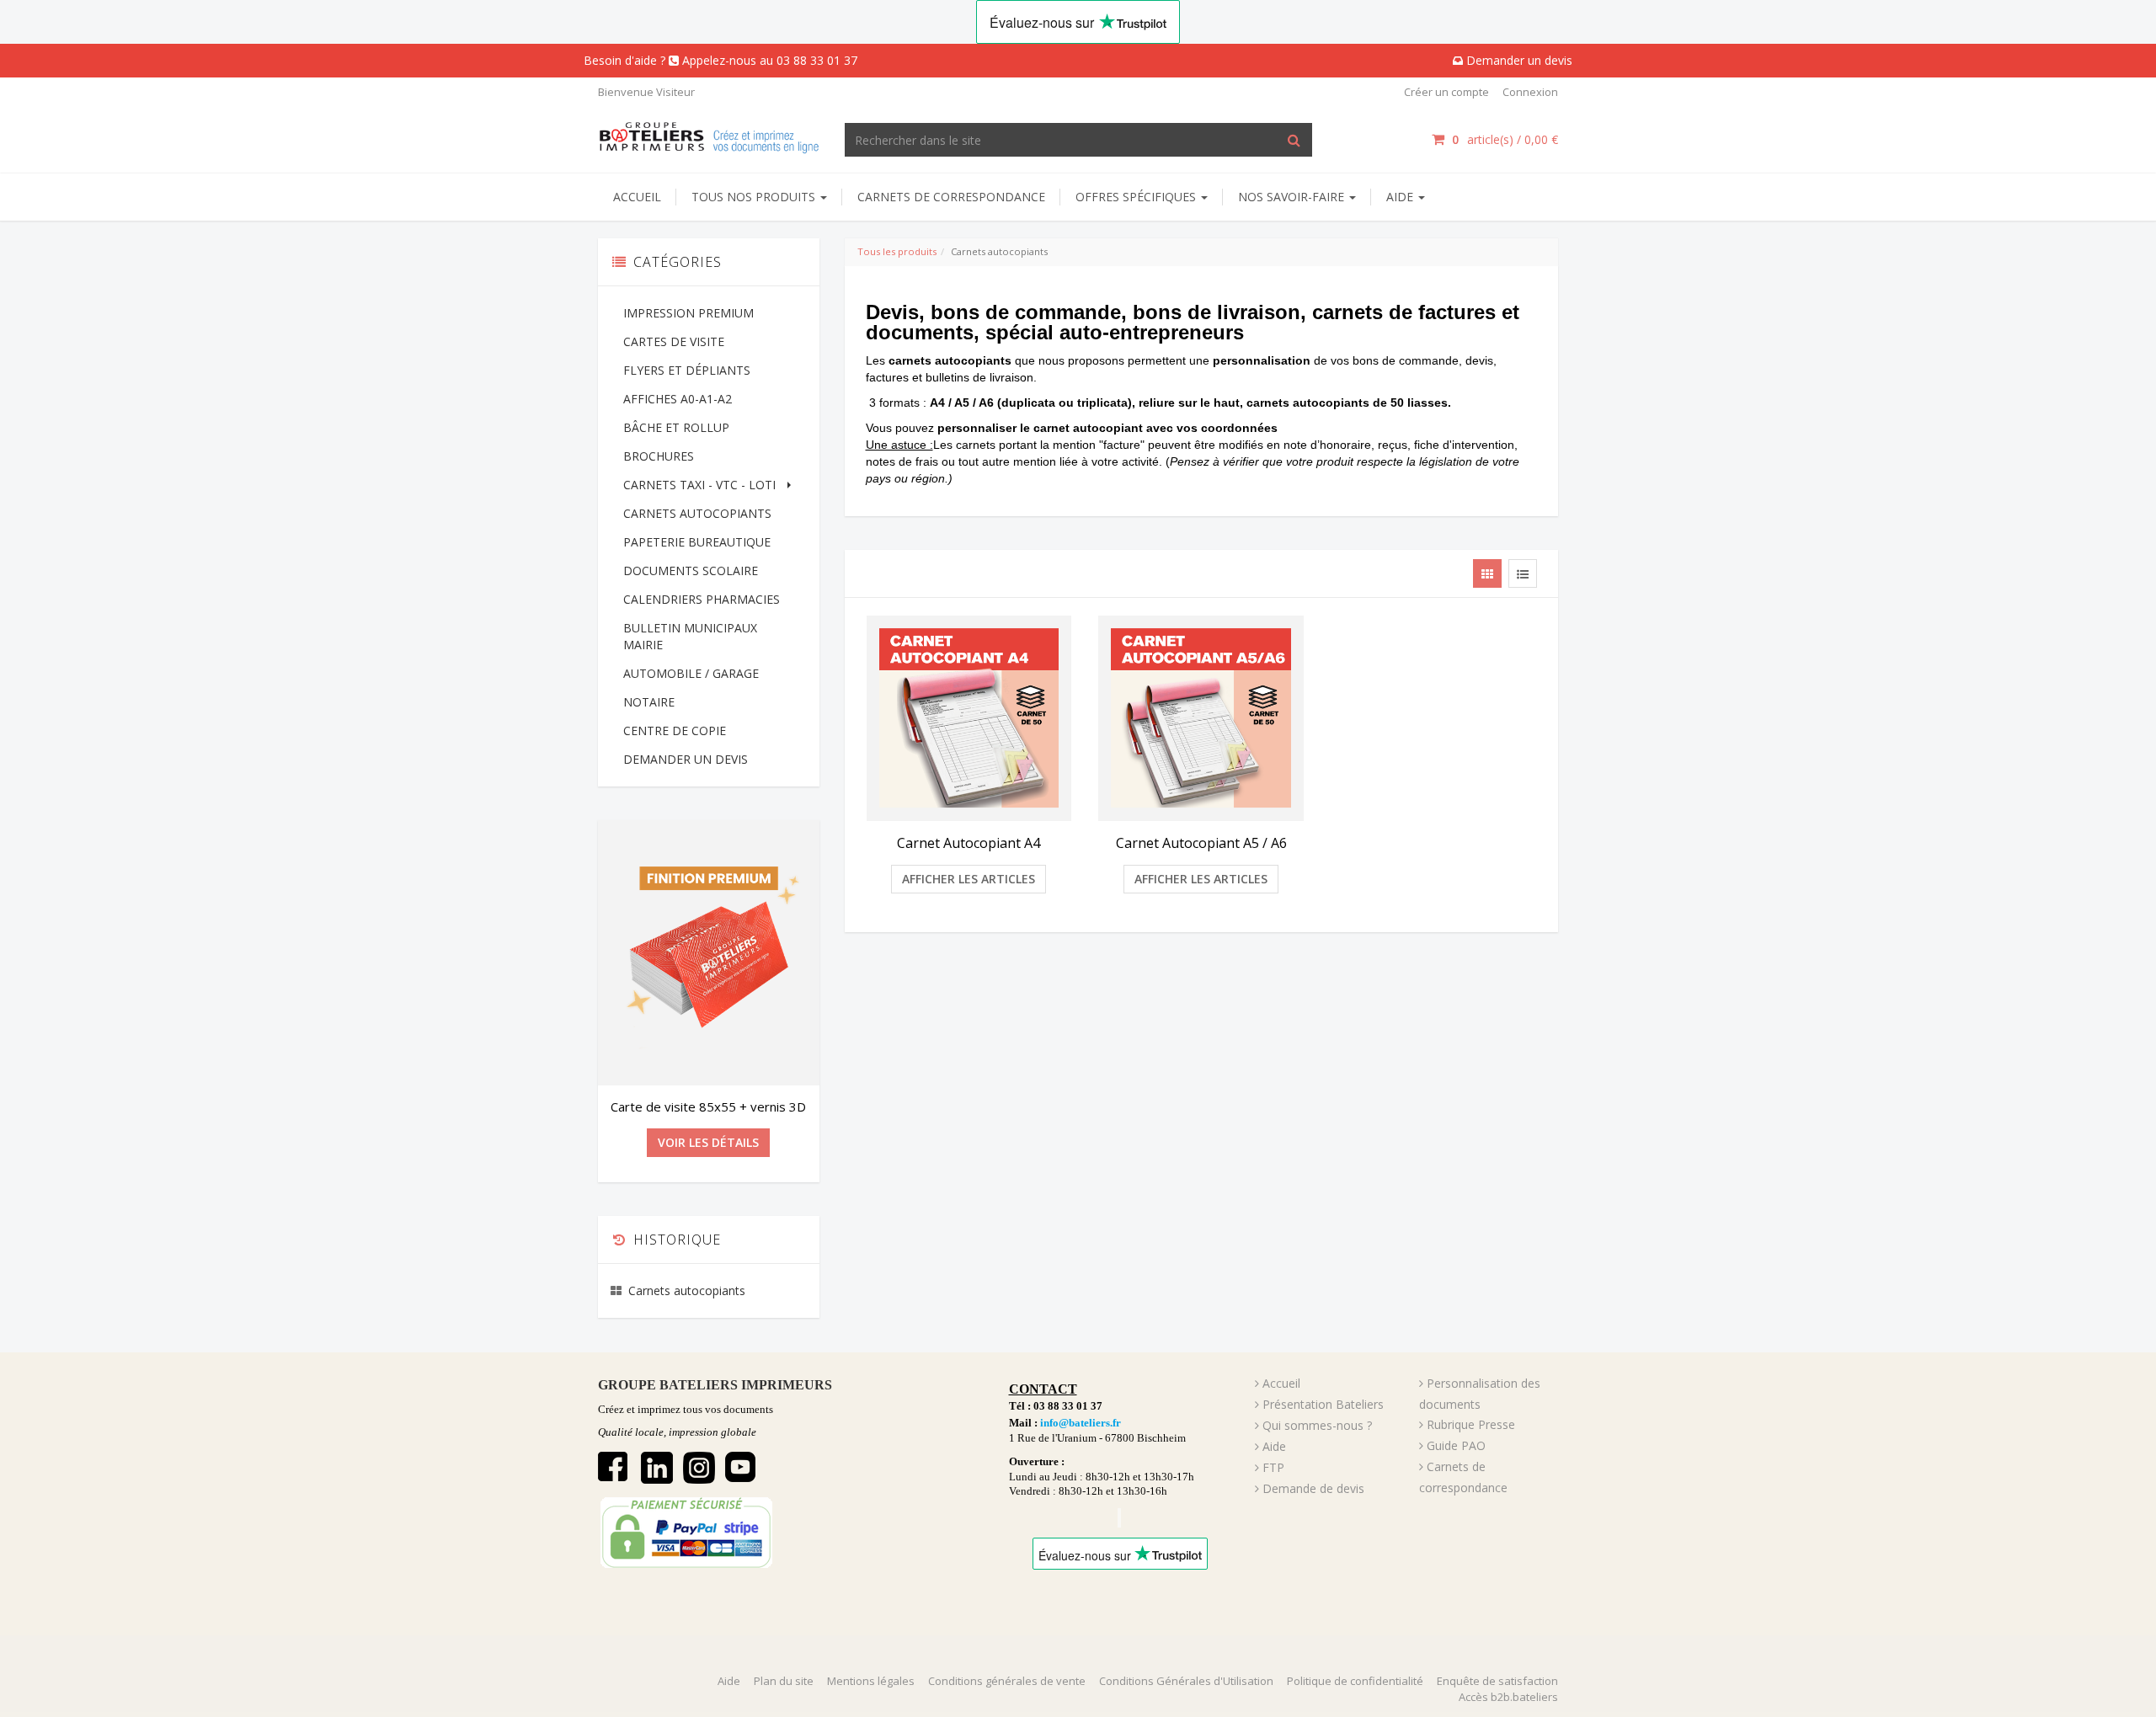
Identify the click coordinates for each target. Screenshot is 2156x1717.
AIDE (1401, 197)
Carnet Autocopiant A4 (969, 843)
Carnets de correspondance (951, 197)
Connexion (1530, 92)
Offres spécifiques (1137, 197)
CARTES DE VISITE (674, 341)
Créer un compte (1446, 92)
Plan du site (784, 1681)
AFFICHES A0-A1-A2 (678, 399)
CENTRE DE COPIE (675, 731)
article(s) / (1505, 139)
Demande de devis (1313, 1488)
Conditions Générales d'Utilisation (1186, 1681)
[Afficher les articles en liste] (1523, 573)
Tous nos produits (755, 197)
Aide (1274, 1446)
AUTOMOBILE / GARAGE (691, 673)
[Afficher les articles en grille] (1487, 573)
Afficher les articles (969, 879)
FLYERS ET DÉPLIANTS (687, 370)
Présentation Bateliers (1323, 1404)
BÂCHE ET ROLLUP (676, 427)
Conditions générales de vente (1007, 1681)
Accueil (637, 197)
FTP (1273, 1467)
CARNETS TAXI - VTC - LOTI (699, 485)
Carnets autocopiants (687, 1290)
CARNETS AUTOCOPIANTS (697, 513)
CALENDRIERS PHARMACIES (702, 599)
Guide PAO (1456, 1445)
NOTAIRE (649, 702)
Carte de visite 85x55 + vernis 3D (708, 1106)
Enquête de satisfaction (1497, 1681)
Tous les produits (897, 251)
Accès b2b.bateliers (1508, 1697)
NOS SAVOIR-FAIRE (1293, 197)
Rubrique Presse (1471, 1424)
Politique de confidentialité (1355, 1681)
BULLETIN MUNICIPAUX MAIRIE (690, 636)
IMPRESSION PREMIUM (688, 313)
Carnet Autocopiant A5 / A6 (1201, 843)
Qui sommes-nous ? (1317, 1425)
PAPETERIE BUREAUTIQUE (697, 542)
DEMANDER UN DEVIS (686, 759)
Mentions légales (871, 1681)
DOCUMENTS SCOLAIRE (691, 571)
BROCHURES (659, 456)
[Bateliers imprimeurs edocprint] (709, 135)
